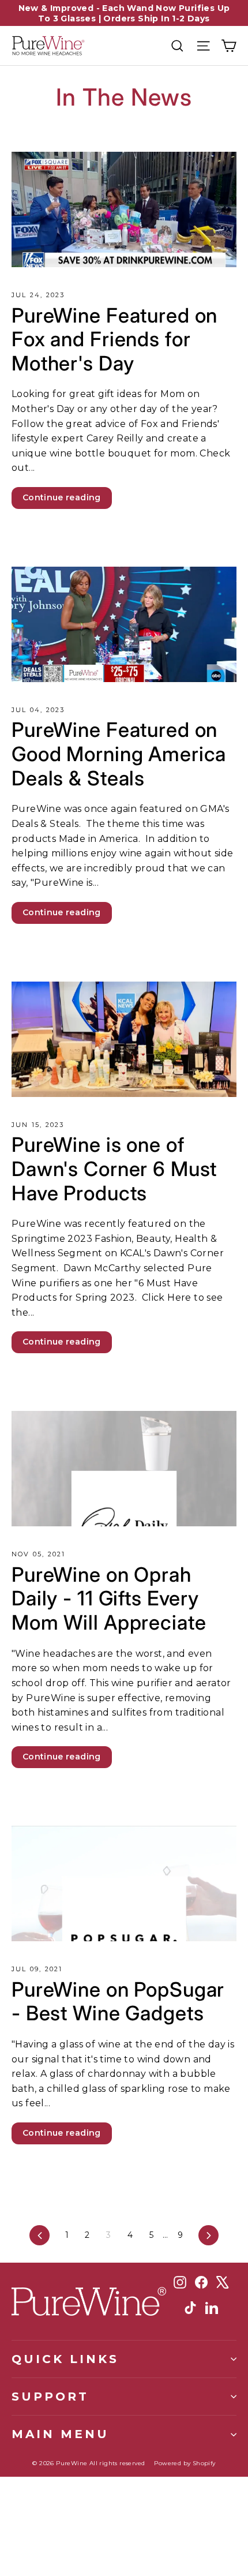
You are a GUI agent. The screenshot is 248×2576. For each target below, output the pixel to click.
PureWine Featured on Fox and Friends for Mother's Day (114, 339)
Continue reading (62, 497)
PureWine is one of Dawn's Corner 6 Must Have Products (114, 1168)
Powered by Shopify (185, 2463)
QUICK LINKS (65, 2359)
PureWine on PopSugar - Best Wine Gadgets (118, 2001)
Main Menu (60, 2434)
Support (50, 2396)
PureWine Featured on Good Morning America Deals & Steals (119, 753)
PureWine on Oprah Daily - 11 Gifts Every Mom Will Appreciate (109, 1598)
